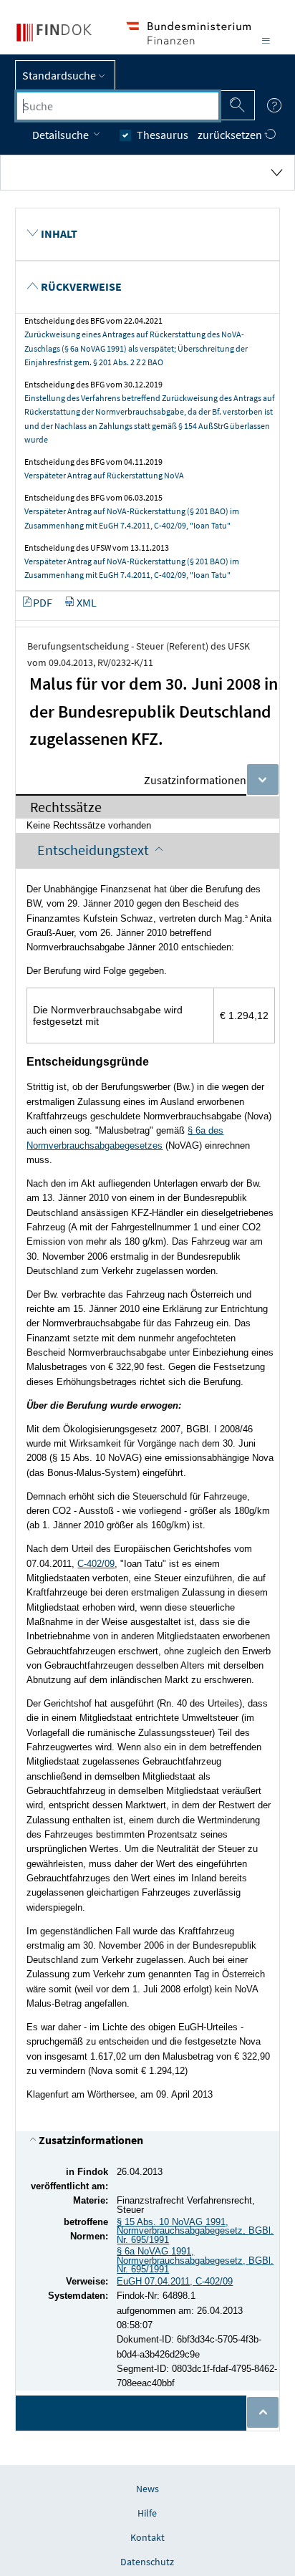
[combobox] (118, 106)
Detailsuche (62, 135)
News (147, 2489)
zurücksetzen (231, 135)
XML (87, 602)
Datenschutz (147, 2562)
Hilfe (147, 2513)
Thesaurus (163, 135)
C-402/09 (96, 1564)
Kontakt (147, 2537)
